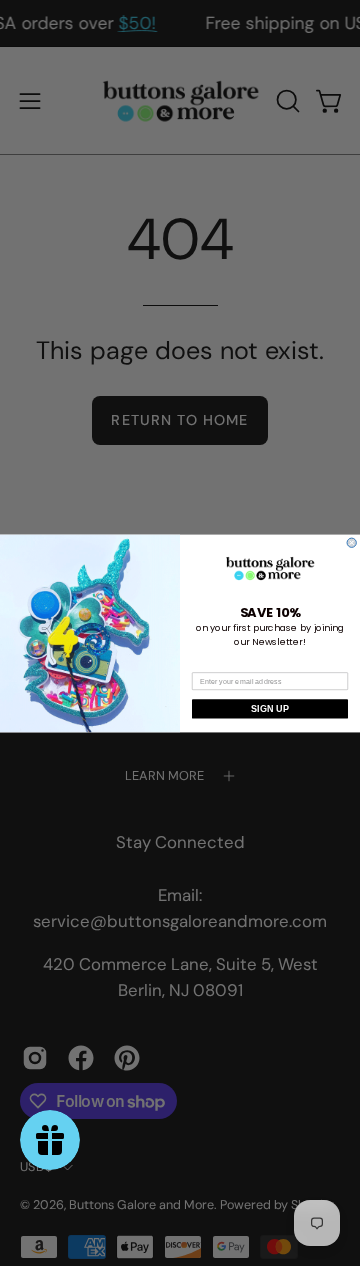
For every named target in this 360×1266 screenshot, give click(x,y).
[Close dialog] (351, 542)
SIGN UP (270, 708)
